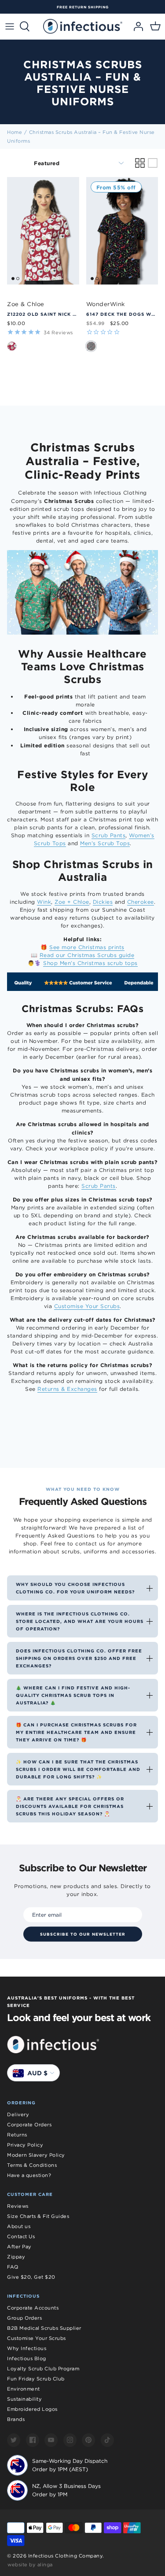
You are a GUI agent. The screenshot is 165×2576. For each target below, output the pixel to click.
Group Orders (24, 2318)
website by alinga (30, 2565)
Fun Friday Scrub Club (36, 2379)
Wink (44, 902)
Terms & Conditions (32, 2165)
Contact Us (21, 2236)
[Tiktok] (107, 2440)
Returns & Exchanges (67, 1389)
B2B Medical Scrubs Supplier (44, 2328)
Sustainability (24, 2399)
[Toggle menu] (10, 26)
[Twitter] (14, 2440)
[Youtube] (51, 2440)
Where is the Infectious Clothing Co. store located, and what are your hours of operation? (80, 1621)
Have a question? (29, 2175)
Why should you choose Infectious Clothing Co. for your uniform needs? (75, 1588)
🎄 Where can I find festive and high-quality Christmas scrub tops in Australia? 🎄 (73, 1695)
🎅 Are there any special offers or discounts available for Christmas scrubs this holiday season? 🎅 (70, 1806)
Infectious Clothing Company (66, 2556)
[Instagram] (70, 2440)
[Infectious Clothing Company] (83, 26)
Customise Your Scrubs (87, 1306)
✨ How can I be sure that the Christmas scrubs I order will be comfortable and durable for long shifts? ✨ (78, 1769)
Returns (17, 2135)
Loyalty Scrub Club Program (43, 2369)
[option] (82, 7)
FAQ (13, 2267)
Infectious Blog (27, 2358)
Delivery (18, 2114)
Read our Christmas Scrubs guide (87, 955)
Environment (24, 2389)
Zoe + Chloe (72, 902)
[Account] (136, 26)
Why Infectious (27, 2348)
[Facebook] (33, 2440)
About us (19, 2226)
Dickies (103, 902)
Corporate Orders (29, 2125)
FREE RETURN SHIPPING (83, 7)
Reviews (18, 2206)
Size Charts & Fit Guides (38, 2216)
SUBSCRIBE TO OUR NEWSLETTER (83, 1934)
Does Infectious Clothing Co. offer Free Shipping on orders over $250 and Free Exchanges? (79, 1658)
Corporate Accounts (33, 2308)
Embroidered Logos (32, 2409)
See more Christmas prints (87, 947)
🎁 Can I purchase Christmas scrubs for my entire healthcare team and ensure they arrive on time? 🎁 (76, 1732)
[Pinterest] (88, 2440)
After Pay (19, 2247)
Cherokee (141, 902)
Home (15, 132)
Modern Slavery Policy (36, 2155)
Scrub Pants (109, 835)
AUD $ (37, 2073)
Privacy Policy (25, 2145)
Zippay (16, 2257)
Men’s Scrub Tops (105, 843)
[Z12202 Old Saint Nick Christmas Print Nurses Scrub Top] (43, 231)
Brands (16, 2419)
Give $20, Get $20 (31, 2277)
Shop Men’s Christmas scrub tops (90, 963)
